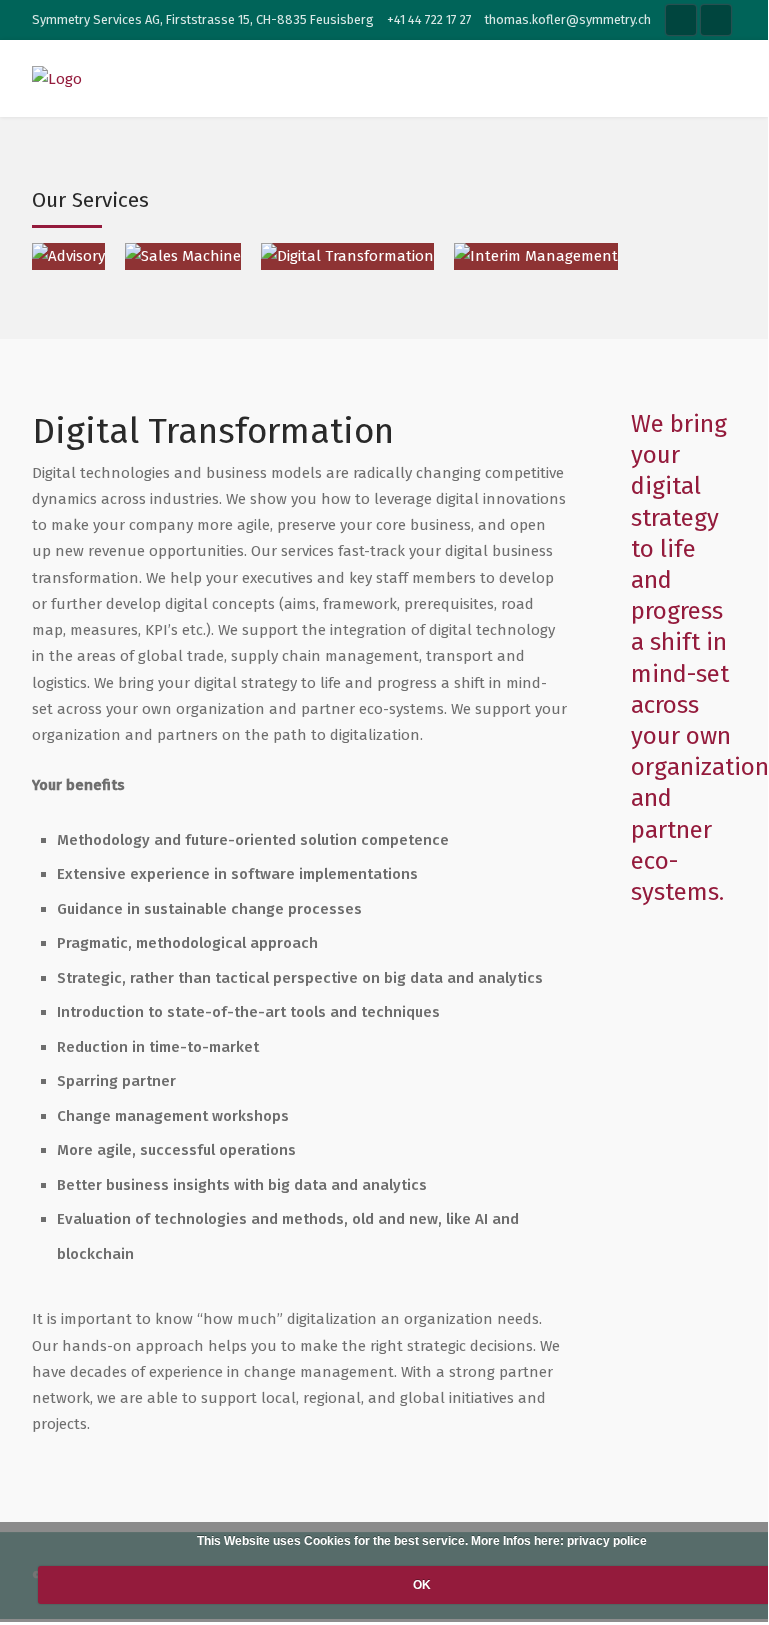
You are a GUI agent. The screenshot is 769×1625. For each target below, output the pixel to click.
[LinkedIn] (681, 20)
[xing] (716, 20)
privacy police (607, 1541)
